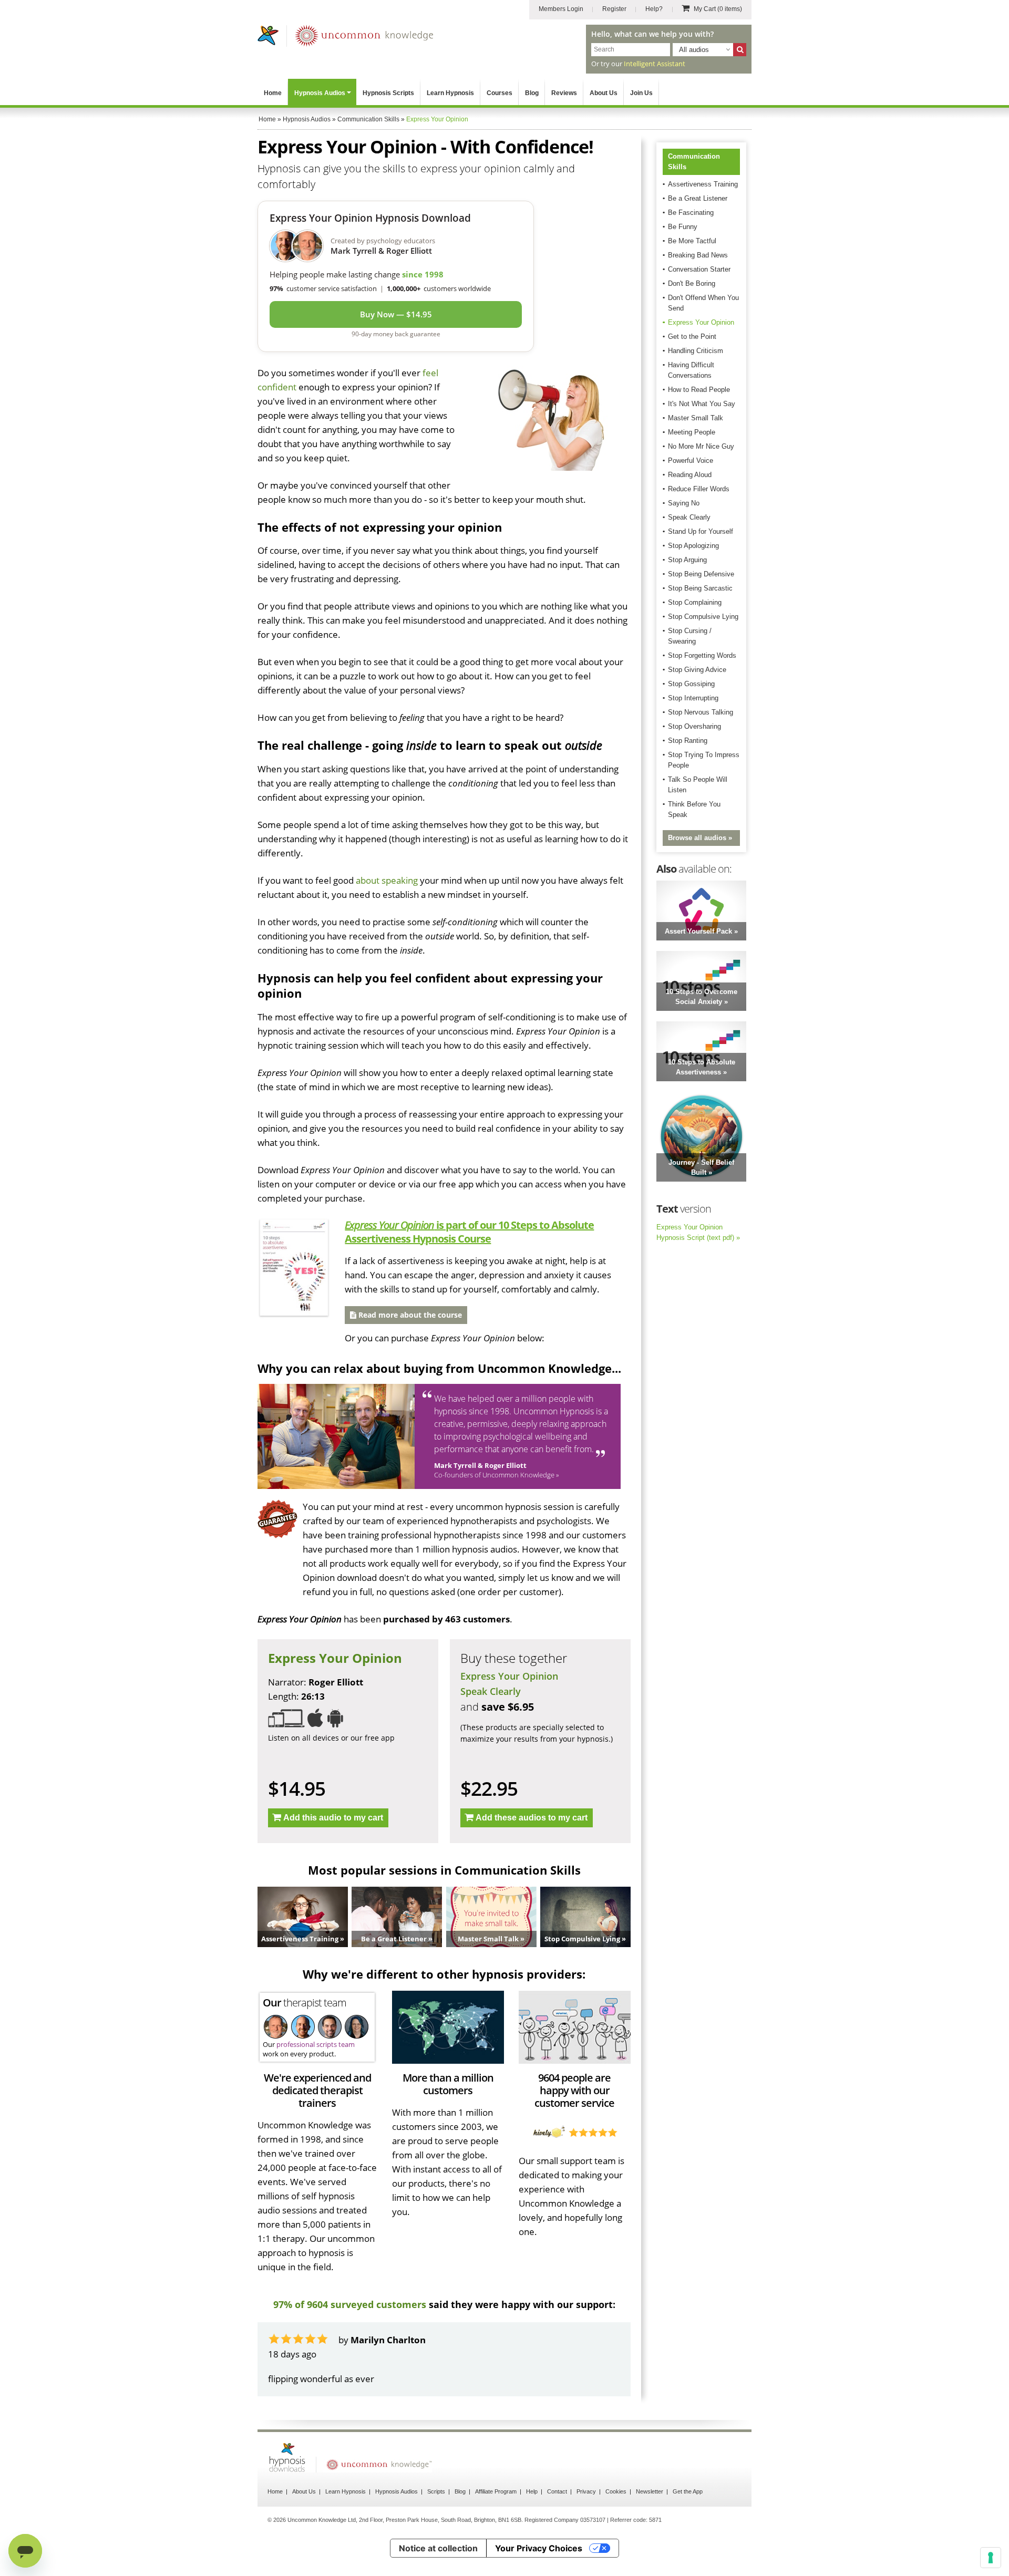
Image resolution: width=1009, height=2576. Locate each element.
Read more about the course (409, 1315)
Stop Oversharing (694, 726)
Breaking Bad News (698, 255)
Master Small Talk (696, 418)
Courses (500, 93)
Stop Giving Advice (697, 670)
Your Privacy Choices (539, 2548)
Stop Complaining (695, 602)
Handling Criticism (696, 351)
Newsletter (650, 2491)
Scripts (436, 2491)
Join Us (641, 93)
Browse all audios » (700, 838)
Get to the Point (692, 337)
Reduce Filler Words (699, 489)
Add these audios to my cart (532, 1818)
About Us (604, 93)
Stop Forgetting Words (702, 655)
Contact (557, 2491)
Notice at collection (438, 2548)
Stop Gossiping (691, 684)
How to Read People (699, 390)
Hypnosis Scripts (388, 93)
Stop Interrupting (693, 698)
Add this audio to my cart (333, 1818)
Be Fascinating (691, 213)
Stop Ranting (688, 741)
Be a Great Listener (698, 198)
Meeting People (692, 432)
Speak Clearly (491, 1691)
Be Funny (683, 227)
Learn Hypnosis (450, 93)
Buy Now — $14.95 (396, 314)
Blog (532, 93)
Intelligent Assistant (655, 64)
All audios (694, 50)
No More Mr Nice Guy (701, 446)
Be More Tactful (692, 241)
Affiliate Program (496, 2491)
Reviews (564, 93)
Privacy (586, 2491)
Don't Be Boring (692, 283)
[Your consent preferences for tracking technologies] (991, 2558)
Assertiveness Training (703, 184)
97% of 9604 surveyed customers (350, 2304)
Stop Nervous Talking (701, 712)
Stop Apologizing (693, 546)
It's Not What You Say (702, 404)
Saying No (684, 503)
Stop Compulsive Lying (703, 617)
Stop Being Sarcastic (700, 588)
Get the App (688, 2491)
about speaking (387, 880)
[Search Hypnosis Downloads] (740, 50)
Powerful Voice (691, 461)
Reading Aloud (690, 475)
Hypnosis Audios (320, 93)
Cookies (616, 2491)
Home (273, 93)
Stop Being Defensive (701, 574)
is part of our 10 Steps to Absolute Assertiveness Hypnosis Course (469, 1232)
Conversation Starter (699, 269)
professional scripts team (316, 2044)
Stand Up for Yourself (701, 531)
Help (532, 2491)
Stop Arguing (687, 560)
